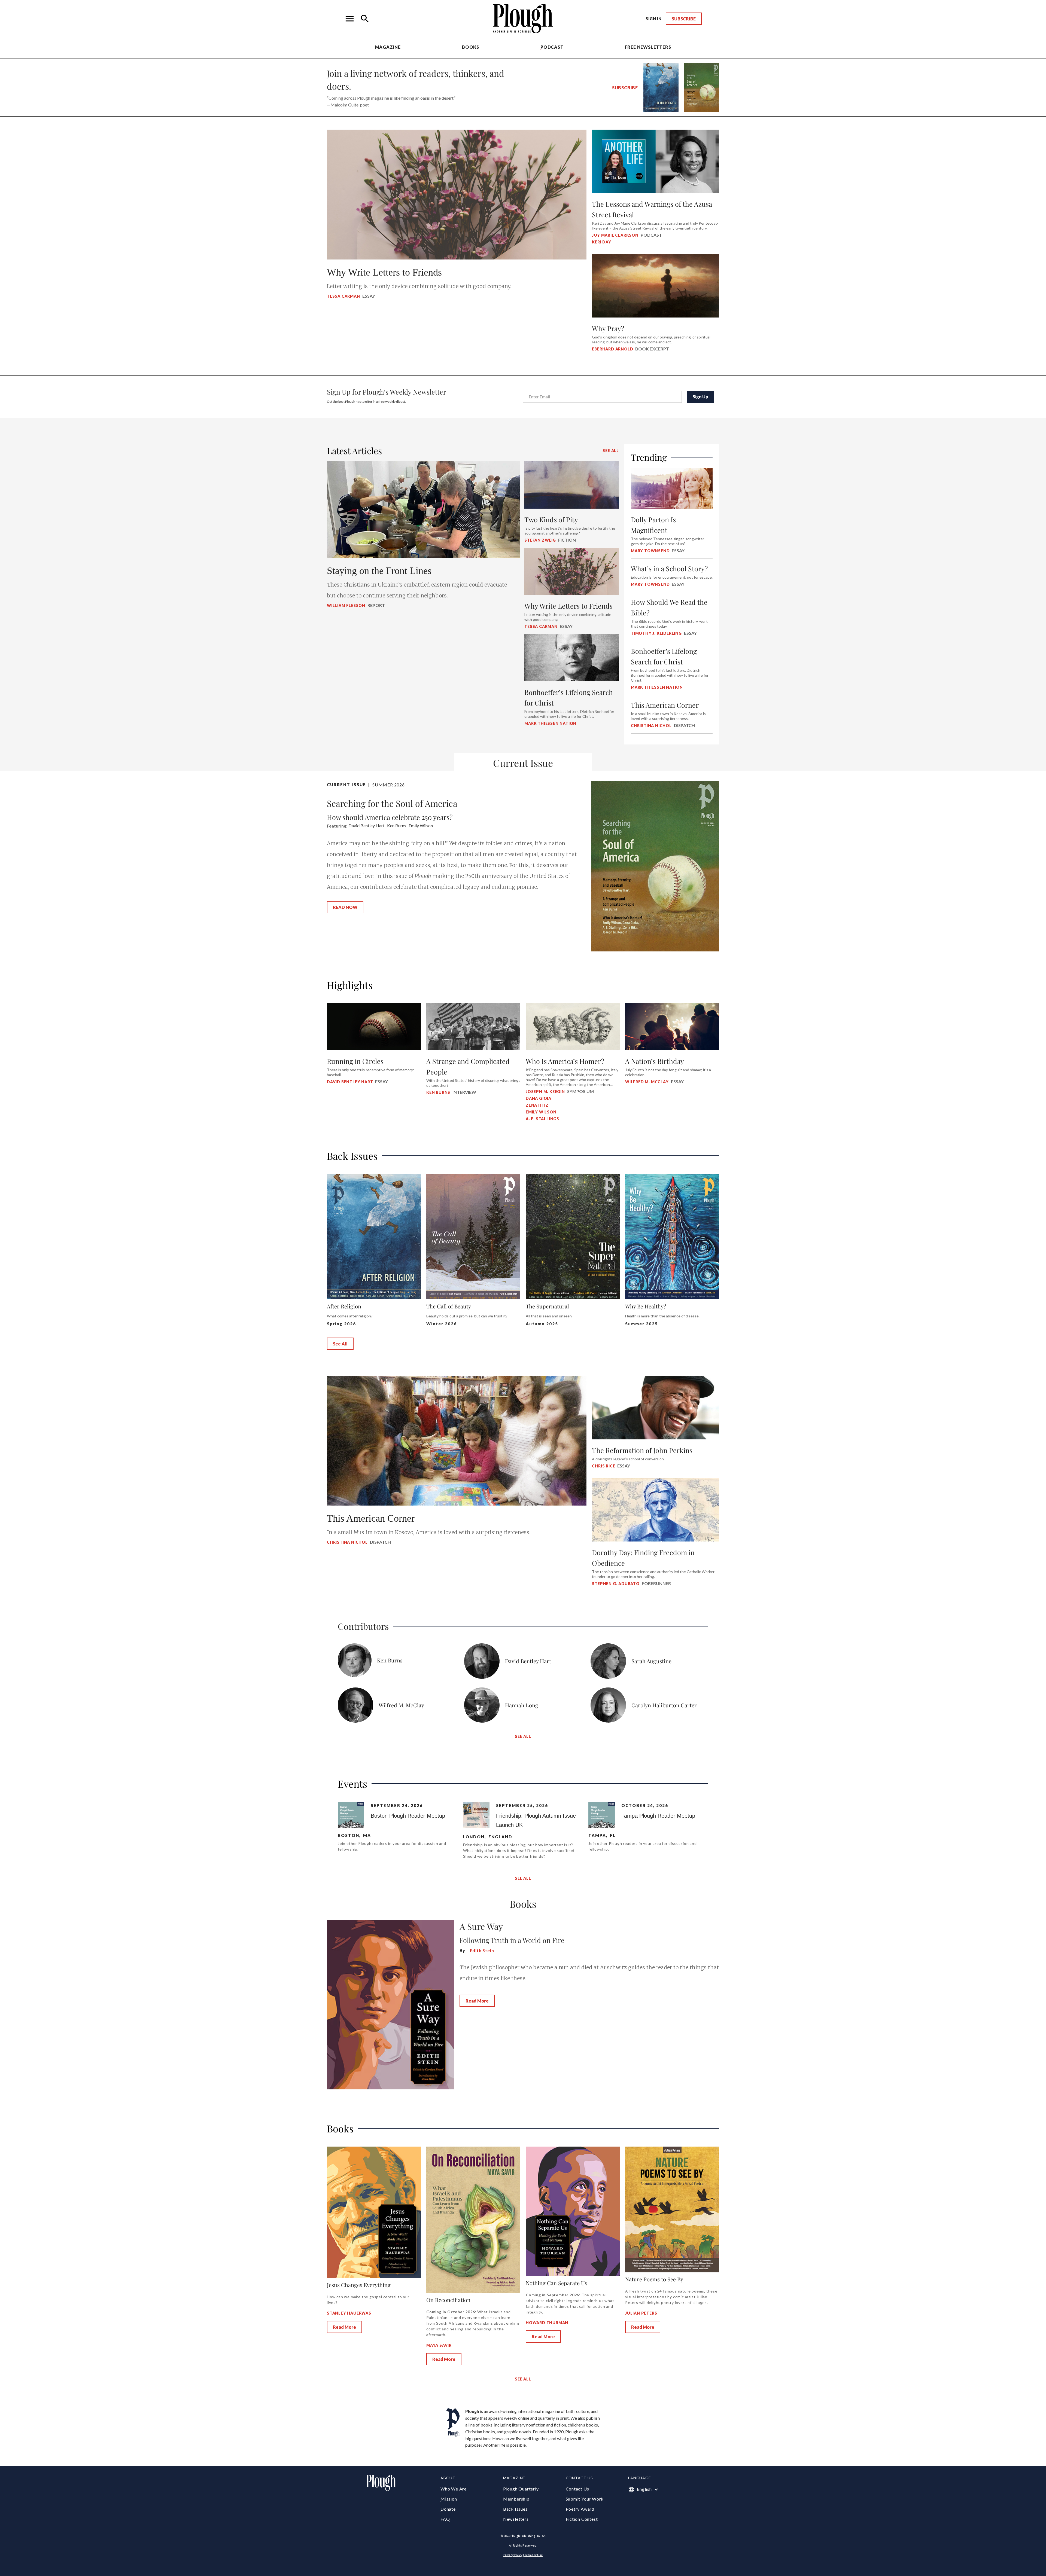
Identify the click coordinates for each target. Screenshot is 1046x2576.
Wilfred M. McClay (647, 1082)
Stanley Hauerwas (349, 2313)
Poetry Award (580, 2509)
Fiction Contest (582, 2519)
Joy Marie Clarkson (615, 235)
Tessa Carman (343, 296)
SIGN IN (654, 19)
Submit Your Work (585, 2499)
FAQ (445, 2519)
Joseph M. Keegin (545, 1092)
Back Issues (515, 2509)
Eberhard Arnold (612, 349)
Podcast (552, 47)
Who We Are (454, 2489)
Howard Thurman (547, 2323)
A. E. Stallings (542, 1119)
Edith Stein (482, 1950)
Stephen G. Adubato (616, 1584)
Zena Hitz (537, 1105)
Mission (449, 2499)
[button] (350, 19)
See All (340, 1344)
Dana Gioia (539, 1098)
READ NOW (345, 907)
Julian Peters (641, 2313)
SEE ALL (611, 451)
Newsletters (516, 2519)
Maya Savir (439, 2345)
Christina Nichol (347, 1542)
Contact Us (577, 2489)
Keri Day (601, 242)
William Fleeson (346, 605)
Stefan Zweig (540, 540)
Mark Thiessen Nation (550, 723)
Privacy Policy (513, 2555)
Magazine (388, 47)
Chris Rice (603, 1466)
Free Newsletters (648, 47)
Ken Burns (438, 1092)
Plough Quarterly (521, 2489)
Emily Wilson (541, 1112)
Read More (477, 2001)
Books (471, 47)
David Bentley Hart (350, 1082)
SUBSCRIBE (684, 19)
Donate (448, 2509)
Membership (516, 2499)
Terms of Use (534, 2555)
